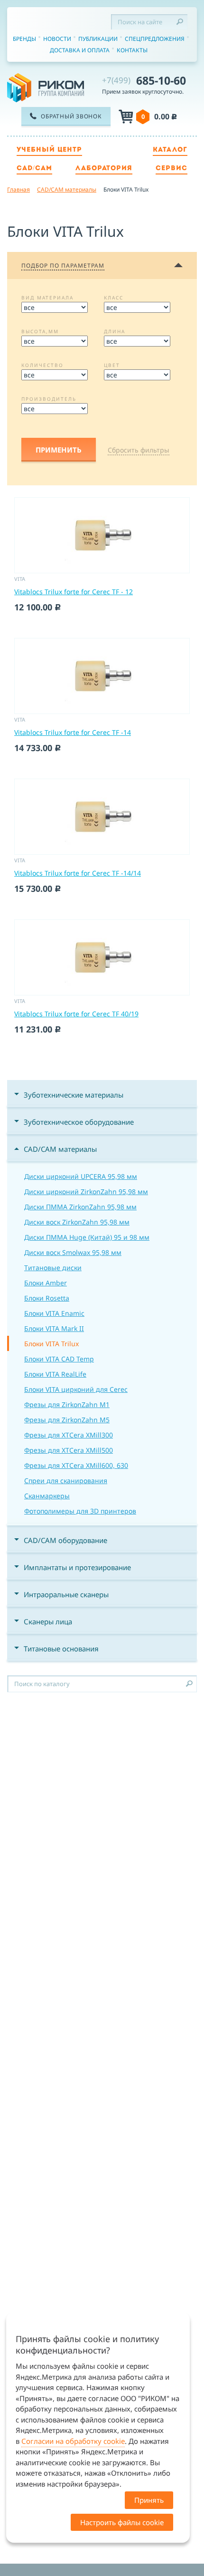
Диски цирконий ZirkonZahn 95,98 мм (86, 1192)
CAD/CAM (34, 169)
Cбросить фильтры (139, 450)
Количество (42, 365)
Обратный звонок (71, 116)
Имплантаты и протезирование (77, 1567)
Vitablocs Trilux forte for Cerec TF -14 (73, 732)
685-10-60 (144, 80)
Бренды (24, 39)
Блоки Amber (46, 1283)
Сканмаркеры (47, 1496)
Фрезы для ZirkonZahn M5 (67, 1420)
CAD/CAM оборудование (65, 1540)
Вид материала (47, 298)
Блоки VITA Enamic (54, 1313)
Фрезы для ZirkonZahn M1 (67, 1404)
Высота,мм (40, 331)
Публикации (98, 39)
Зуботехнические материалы (74, 1095)
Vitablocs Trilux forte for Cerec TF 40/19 (76, 1014)
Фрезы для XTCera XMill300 (69, 1435)
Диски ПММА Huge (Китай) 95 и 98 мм (87, 1237)
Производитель (49, 399)
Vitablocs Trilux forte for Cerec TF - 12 (74, 592)
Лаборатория (104, 169)
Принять (149, 2500)
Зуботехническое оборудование (79, 1122)
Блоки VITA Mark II (54, 1328)
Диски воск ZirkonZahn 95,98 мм (77, 1222)
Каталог (170, 150)
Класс (114, 298)
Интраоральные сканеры (66, 1594)
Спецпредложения (155, 39)
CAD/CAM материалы (60, 1149)
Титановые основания (61, 1649)
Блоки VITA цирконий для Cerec (76, 1389)
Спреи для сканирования (66, 1481)
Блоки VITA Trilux (51, 1344)
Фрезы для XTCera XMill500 (69, 1450)
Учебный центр (49, 150)
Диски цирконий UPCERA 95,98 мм (81, 1176)
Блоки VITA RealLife (55, 1374)
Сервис (172, 169)
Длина (115, 331)
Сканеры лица (48, 1621)
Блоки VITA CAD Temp (59, 1359)
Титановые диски (53, 1268)
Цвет (112, 365)
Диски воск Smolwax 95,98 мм (73, 1252)
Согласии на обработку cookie (73, 2441)
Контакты (132, 50)
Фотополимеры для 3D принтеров (80, 1511)
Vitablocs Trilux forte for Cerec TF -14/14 (78, 873)
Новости (57, 39)
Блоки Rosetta (47, 1298)
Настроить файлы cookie (122, 2522)
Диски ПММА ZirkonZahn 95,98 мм (80, 1207)
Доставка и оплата (80, 50)
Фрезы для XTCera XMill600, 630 (76, 1465)
